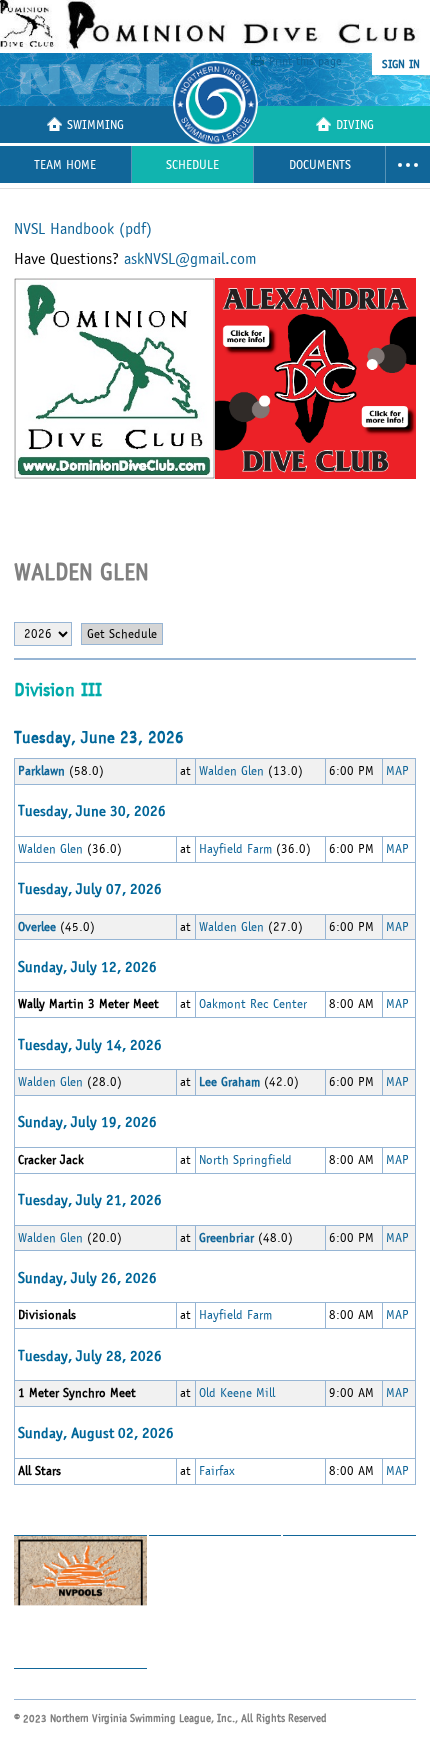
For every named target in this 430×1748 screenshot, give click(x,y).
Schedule (192, 165)
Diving (355, 125)
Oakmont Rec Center (253, 1004)
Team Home (65, 165)
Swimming (95, 125)
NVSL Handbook (83, 229)
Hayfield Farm (235, 849)
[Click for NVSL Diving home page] (99, 79)
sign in (401, 64)
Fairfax (217, 1471)
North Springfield (245, 1160)
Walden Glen (231, 771)
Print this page (305, 61)
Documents (320, 165)
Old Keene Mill (237, 1393)
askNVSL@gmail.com (190, 259)
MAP (397, 771)
